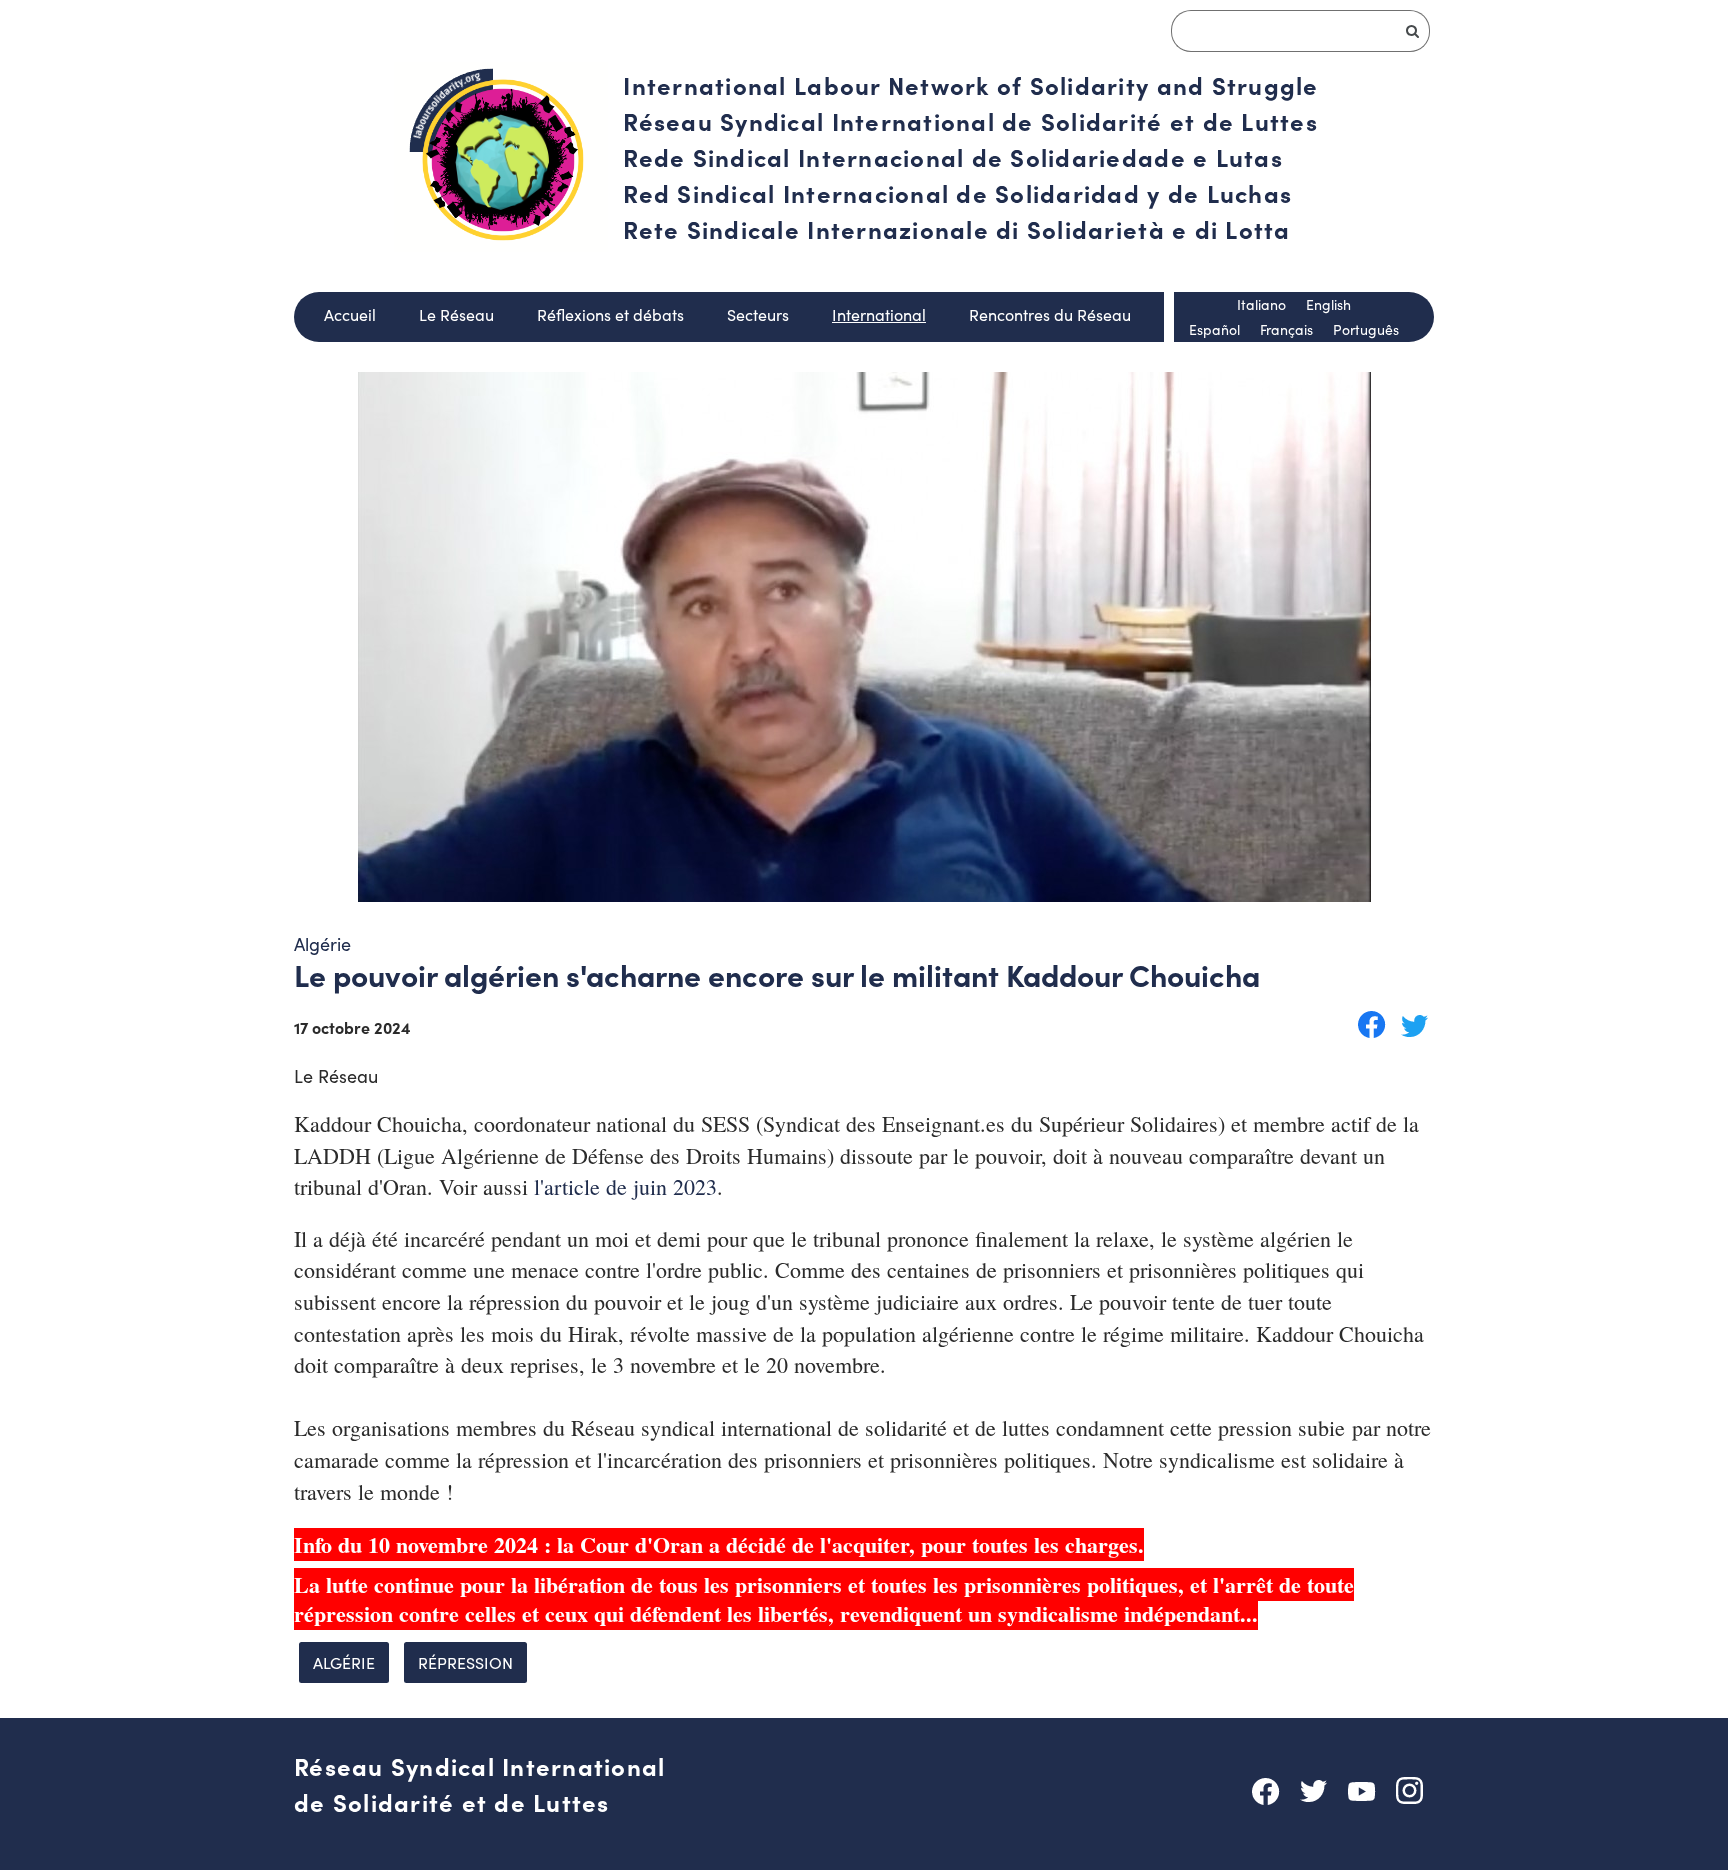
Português (1366, 329)
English (1328, 304)
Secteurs (758, 314)
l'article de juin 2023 (625, 1186)
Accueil (350, 314)
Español (1214, 329)
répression (465, 1662)
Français (1286, 329)
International (879, 314)
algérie (344, 1662)
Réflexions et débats (610, 314)
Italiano (1261, 304)
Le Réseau (456, 314)
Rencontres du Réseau (1050, 314)
